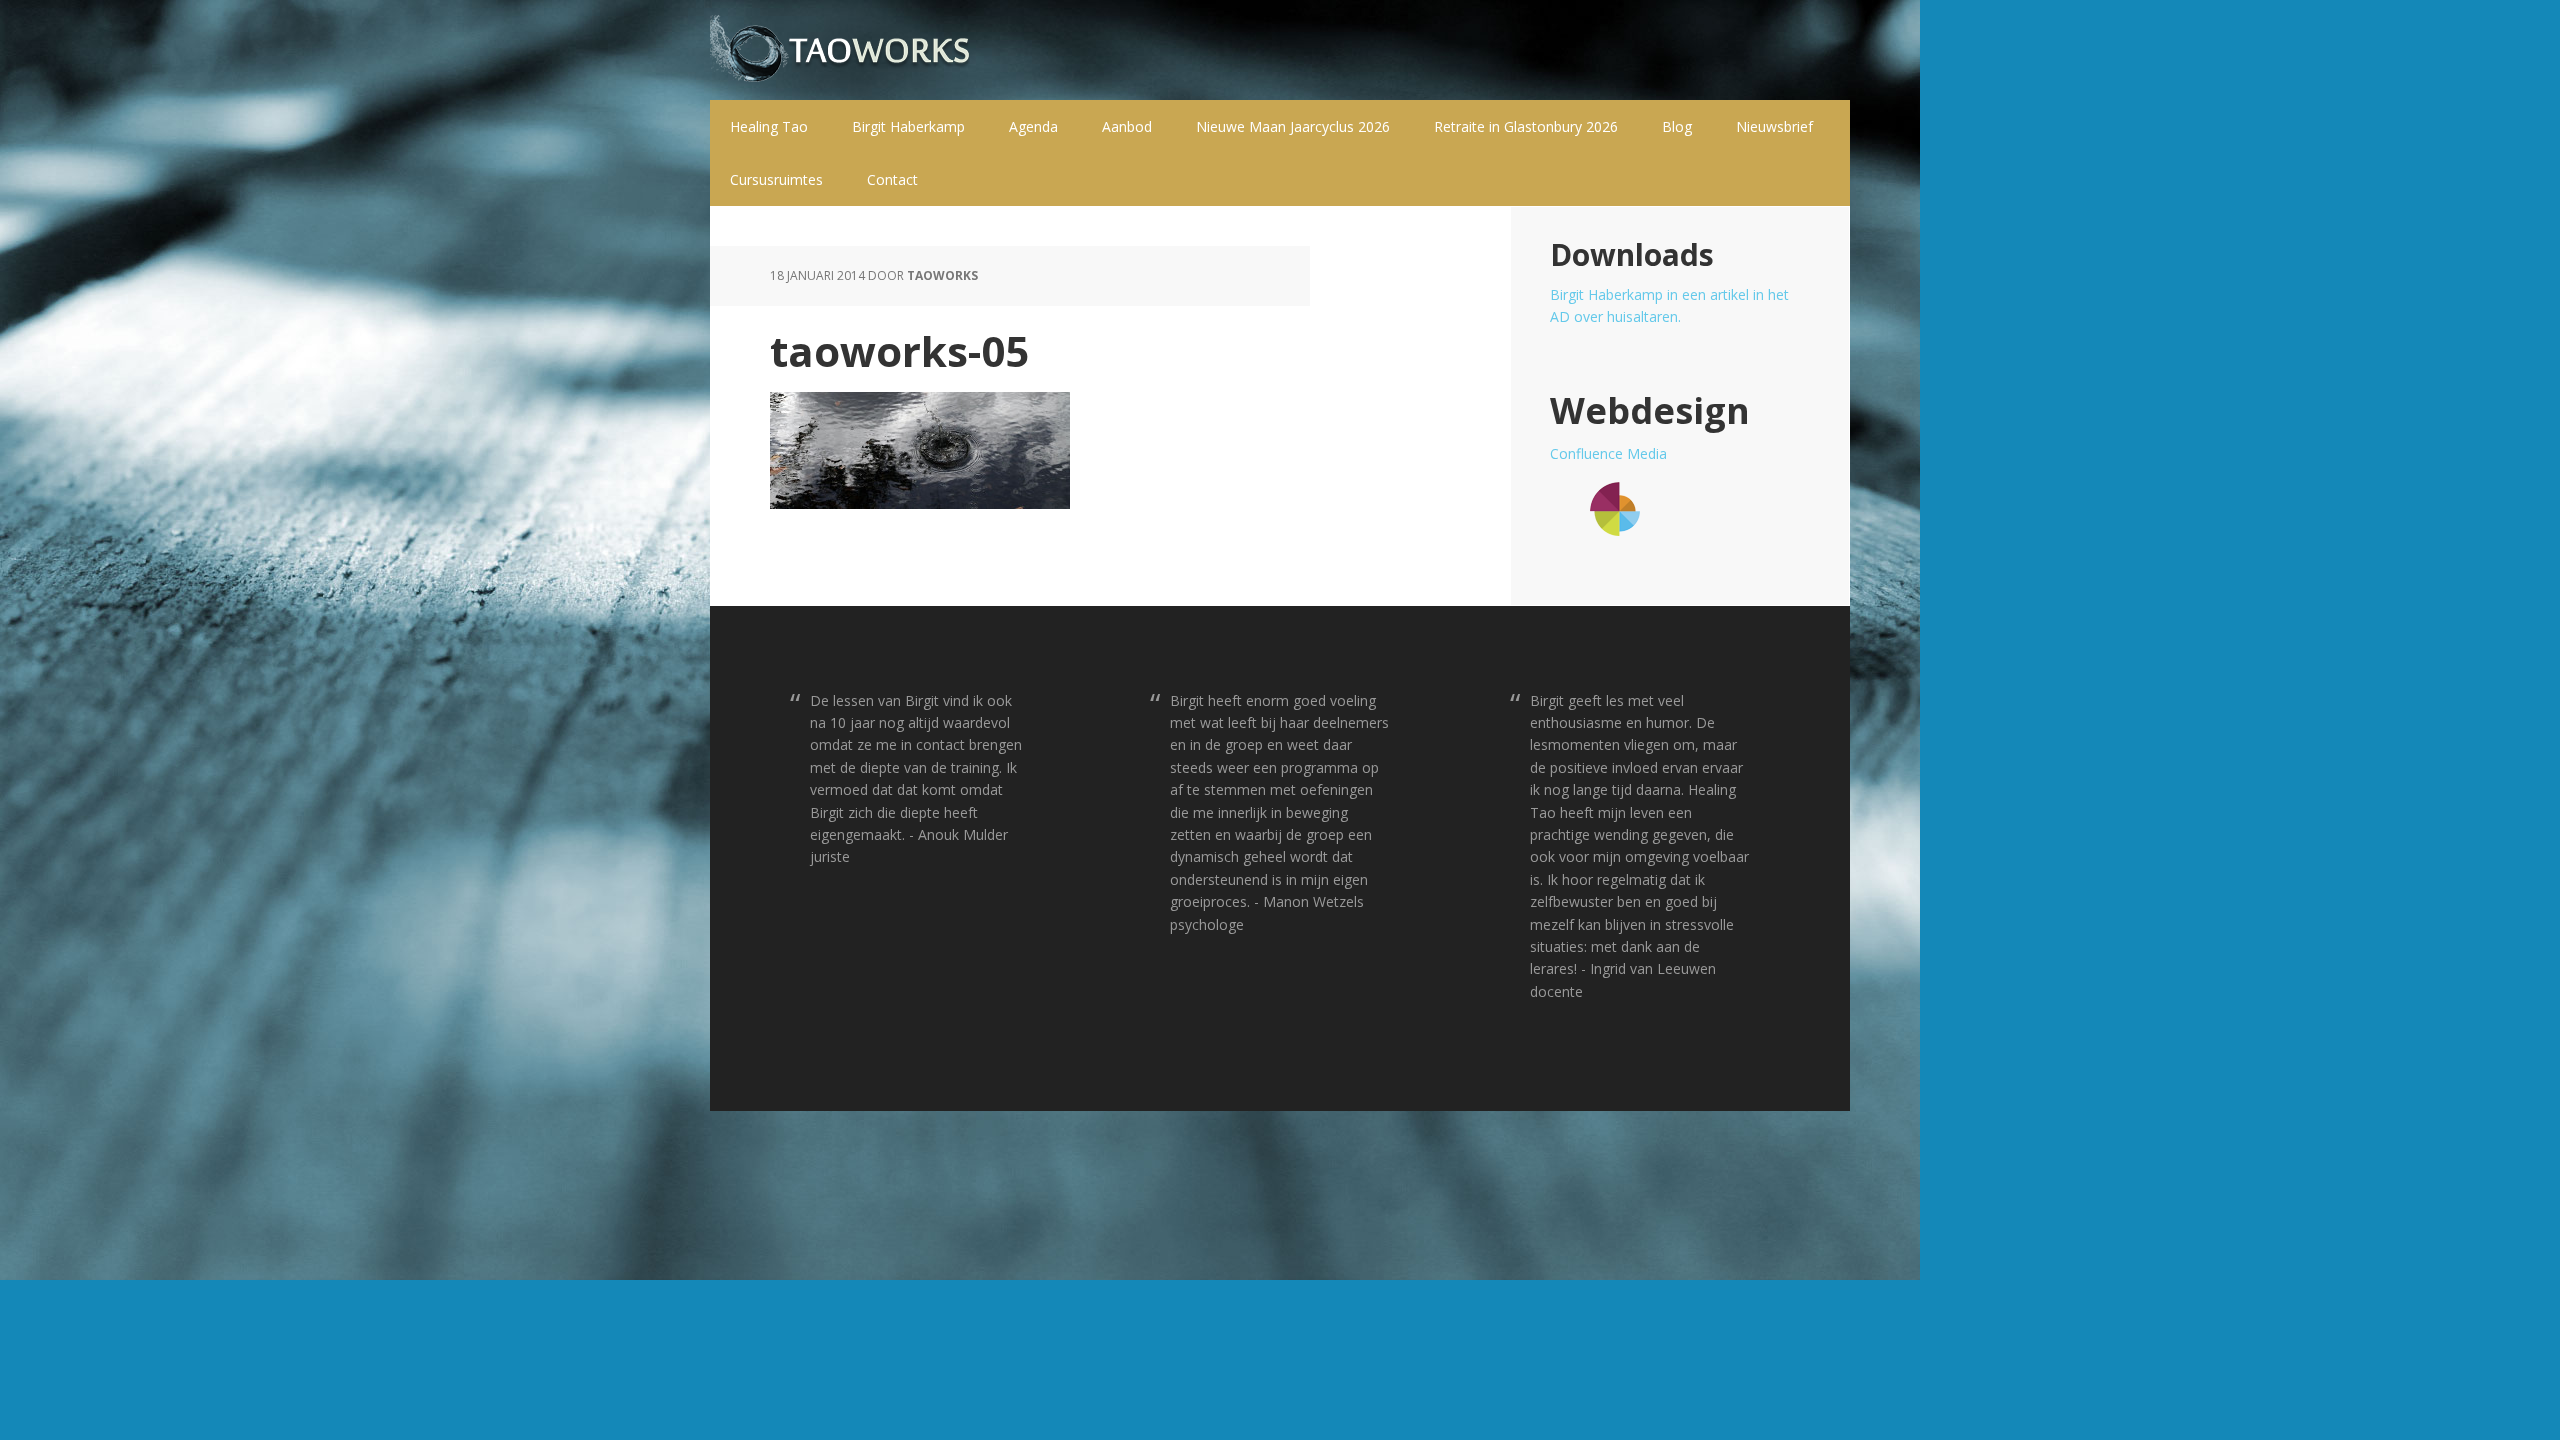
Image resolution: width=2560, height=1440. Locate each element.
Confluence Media (1608, 453)
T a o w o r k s (840, 50)
